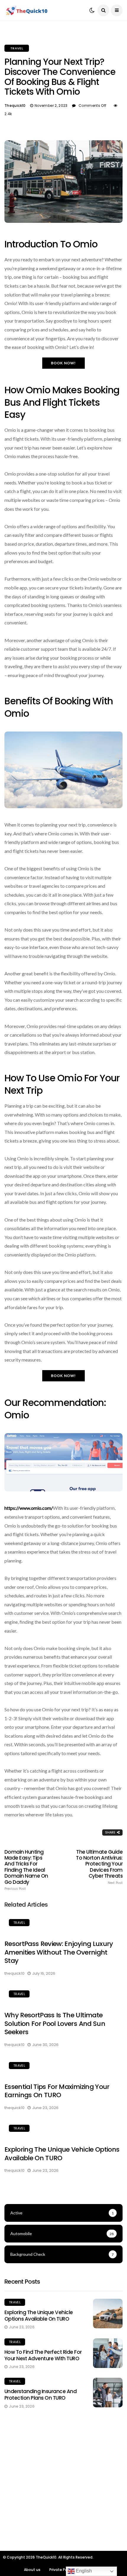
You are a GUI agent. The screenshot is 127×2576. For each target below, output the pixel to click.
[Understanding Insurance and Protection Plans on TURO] (108, 2393)
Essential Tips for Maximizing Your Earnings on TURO (57, 2091)
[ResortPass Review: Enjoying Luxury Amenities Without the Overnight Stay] (63, 1923)
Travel (17, 48)
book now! (64, 363)
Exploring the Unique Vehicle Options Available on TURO (62, 2154)
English (83, 2571)
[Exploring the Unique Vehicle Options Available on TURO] (63, 2129)
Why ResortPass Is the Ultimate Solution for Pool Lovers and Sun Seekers (55, 2024)
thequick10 (15, 105)
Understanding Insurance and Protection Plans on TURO (40, 2395)
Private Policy (61, 2570)
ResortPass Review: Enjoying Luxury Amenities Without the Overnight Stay (59, 1952)
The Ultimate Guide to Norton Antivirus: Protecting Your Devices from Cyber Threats (99, 1867)
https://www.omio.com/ (29, 1508)
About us (32, 2570)
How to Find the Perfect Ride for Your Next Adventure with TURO (43, 2355)
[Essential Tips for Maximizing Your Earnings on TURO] (63, 2066)
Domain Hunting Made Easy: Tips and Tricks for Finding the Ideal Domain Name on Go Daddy (26, 1870)
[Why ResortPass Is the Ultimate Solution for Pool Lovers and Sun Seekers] (63, 1995)
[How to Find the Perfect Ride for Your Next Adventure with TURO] (108, 2353)
